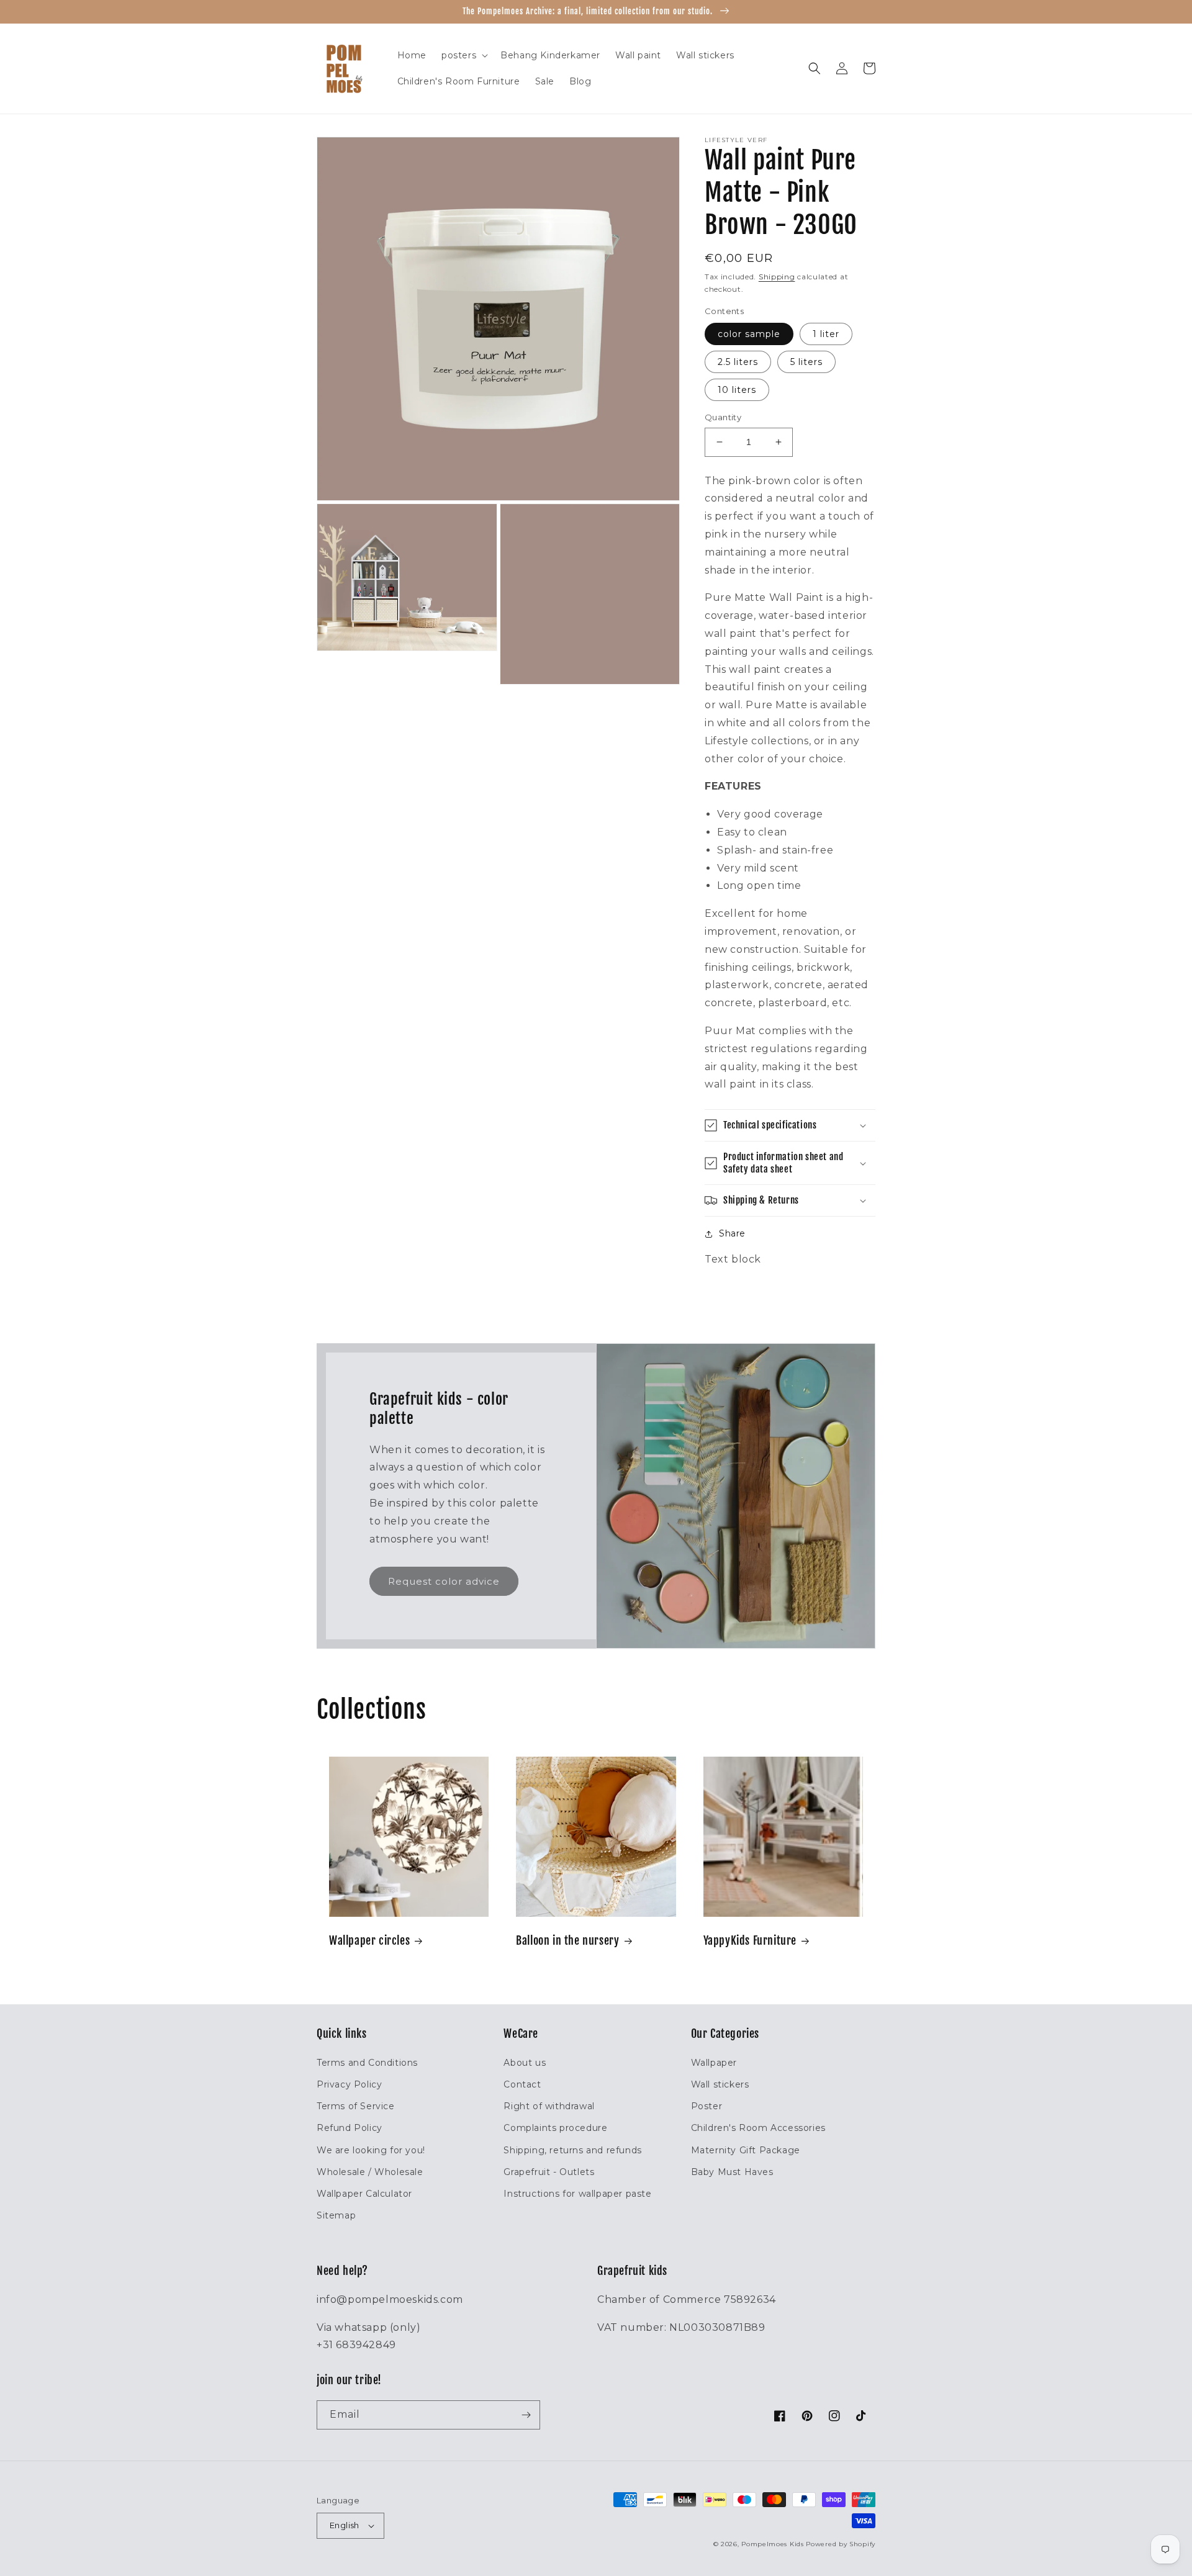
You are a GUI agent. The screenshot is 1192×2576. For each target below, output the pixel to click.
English (345, 2525)
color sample (749, 334)
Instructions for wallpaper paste (577, 2194)
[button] (463, 55)
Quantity (723, 417)
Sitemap (336, 2215)
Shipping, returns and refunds (572, 2150)
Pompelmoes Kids (773, 2544)
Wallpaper (714, 2063)
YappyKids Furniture (750, 1940)
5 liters (806, 362)
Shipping (777, 277)
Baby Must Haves (732, 2172)
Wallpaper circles (369, 1940)
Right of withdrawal (549, 2106)
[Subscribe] (526, 2415)
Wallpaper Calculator (364, 2194)
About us (525, 2063)
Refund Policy (350, 2128)
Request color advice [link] (444, 1581)
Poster (707, 2106)
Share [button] (732, 1233)
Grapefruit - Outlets (549, 2172)
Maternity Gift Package (746, 2150)
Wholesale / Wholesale (370, 2172)
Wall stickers (720, 2084)
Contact (522, 2084)
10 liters (737, 390)
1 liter (826, 334)
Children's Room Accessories (758, 2128)
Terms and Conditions (367, 2063)
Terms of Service (356, 2106)
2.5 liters (738, 362)
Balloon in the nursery (567, 1940)
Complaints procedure (555, 2128)
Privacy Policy (349, 2084)
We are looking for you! (371, 2150)
